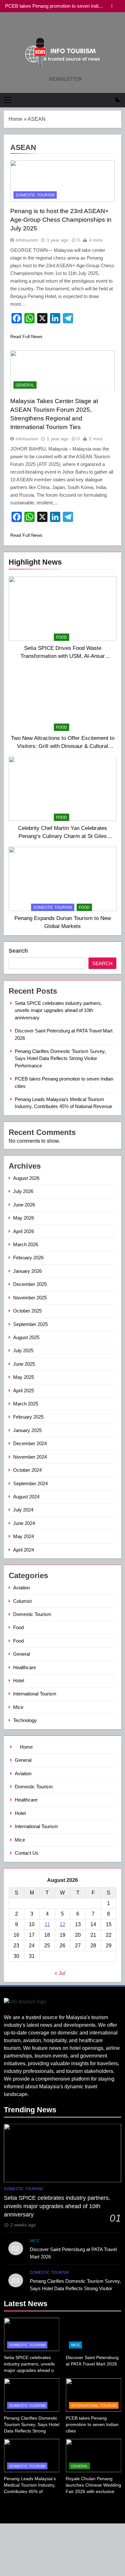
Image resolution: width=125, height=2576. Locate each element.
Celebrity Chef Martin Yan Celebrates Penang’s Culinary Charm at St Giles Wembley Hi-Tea (63, 836)
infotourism (27, 240)
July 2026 (23, 1191)
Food (62, 637)
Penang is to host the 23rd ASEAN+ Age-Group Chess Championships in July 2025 (61, 220)
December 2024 (30, 1443)
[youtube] (70, 27)
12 (63, 1924)
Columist (22, 1601)
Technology (25, 1720)
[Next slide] (117, 6)
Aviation (21, 1588)
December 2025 (30, 1284)
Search (18, 951)
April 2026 (24, 1231)
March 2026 (26, 1244)
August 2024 (26, 1497)
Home (16, 119)
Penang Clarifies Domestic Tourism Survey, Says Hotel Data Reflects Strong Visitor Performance (60, 1058)
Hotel (19, 1681)
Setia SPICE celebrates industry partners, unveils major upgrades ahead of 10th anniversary (58, 1010)
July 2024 (23, 1510)
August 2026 (26, 1178)
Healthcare (25, 1667)
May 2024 (24, 1536)
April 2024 (24, 1550)
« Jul (60, 1973)
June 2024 (24, 1523)
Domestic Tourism (53, 907)
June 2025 (24, 1364)
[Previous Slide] (107, 6)
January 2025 (27, 1430)
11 (47, 1924)
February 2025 (28, 1417)
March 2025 (26, 1404)
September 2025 (30, 1324)
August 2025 (26, 1337)
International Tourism (35, 1694)
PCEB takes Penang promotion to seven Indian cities (54, 6)
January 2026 (27, 1271)
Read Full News (26, 336)
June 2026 (24, 1205)
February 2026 (28, 1258)
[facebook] (55, 27)
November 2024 (30, 1457)
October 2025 (27, 1311)
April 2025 (24, 1391)
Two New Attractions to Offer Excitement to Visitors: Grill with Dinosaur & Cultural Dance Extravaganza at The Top (63, 746)
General (25, 385)
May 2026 (24, 1218)
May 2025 (24, 1377)
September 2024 (30, 1483)
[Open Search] (107, 100)
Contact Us (27, 1853)
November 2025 (30, 1298)
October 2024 (27, 1470)
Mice (18, 1707)
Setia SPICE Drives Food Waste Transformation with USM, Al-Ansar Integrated (63, 656)
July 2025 (23, 1350)
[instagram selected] (63, 27)
